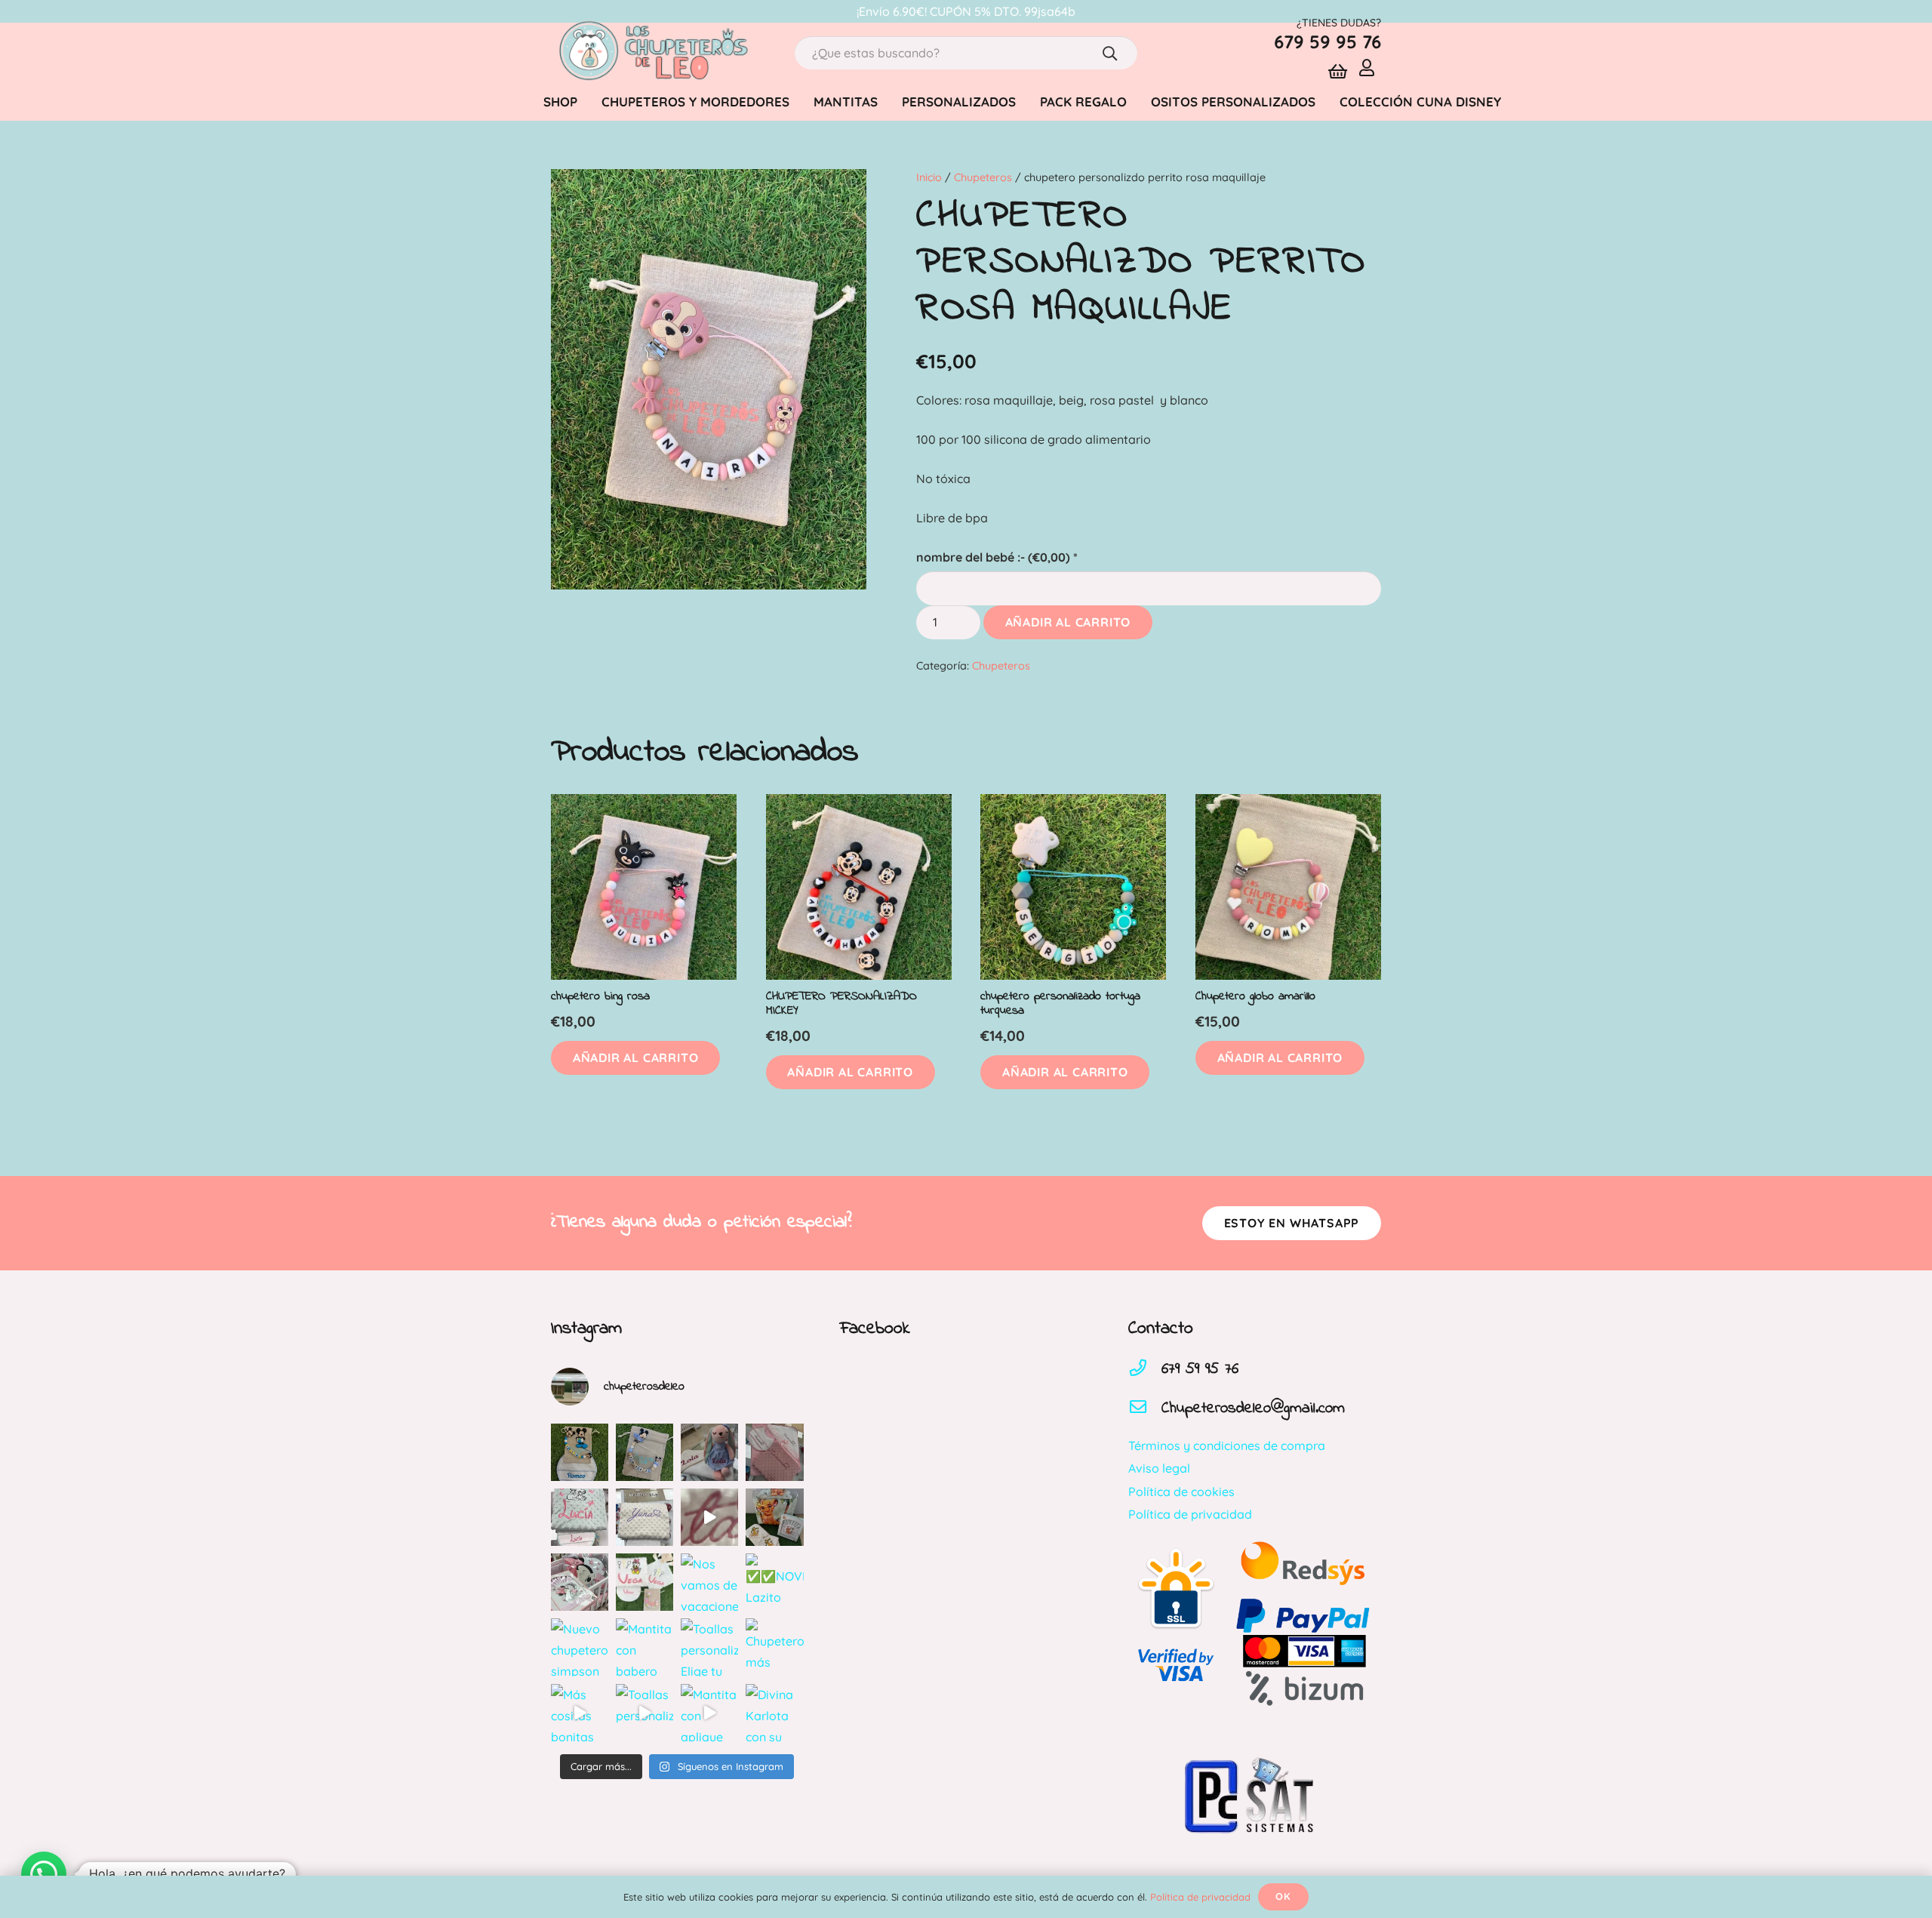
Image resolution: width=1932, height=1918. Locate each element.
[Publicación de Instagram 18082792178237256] (580, 1517)
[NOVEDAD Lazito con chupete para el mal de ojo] (774, 1582)
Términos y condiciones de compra (1227, 1445)
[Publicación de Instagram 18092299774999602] (774, 1452)
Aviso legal (1159, 1468)
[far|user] (1370, 67)
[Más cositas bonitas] (580, 1713)
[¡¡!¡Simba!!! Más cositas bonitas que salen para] (774, 1517)
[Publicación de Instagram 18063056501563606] (709, 1517)
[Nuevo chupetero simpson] (580, 1647)
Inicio (929, 177)
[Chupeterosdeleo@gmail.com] (1145, 1408)
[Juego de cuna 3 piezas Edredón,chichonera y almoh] (580, 1582)
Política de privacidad (1190, 1514)
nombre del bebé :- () (997, 557)
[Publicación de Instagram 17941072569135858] (709, 1452)
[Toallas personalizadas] (645, 1713)
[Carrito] (1338, 72)
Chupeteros (983, 177)
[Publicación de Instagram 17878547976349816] (645, 1517)
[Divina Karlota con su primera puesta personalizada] (774, 1713)
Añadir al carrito (1068, 622)
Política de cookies (1181, 1492)
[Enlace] (652, 53)
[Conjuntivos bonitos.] (645, 1582)
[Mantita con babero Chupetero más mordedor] (645, 1647)
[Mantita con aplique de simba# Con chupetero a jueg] (709, 1713)
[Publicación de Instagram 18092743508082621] (580, 1452)
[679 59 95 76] (1145, 1369)
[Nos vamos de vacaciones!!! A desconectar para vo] (709, 1582)
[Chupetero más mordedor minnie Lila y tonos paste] (774, 1647)
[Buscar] (1110, 53)
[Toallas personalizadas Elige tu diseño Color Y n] (709, 1647)
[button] (635, 1058)
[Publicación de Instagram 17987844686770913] (645, 1452)
